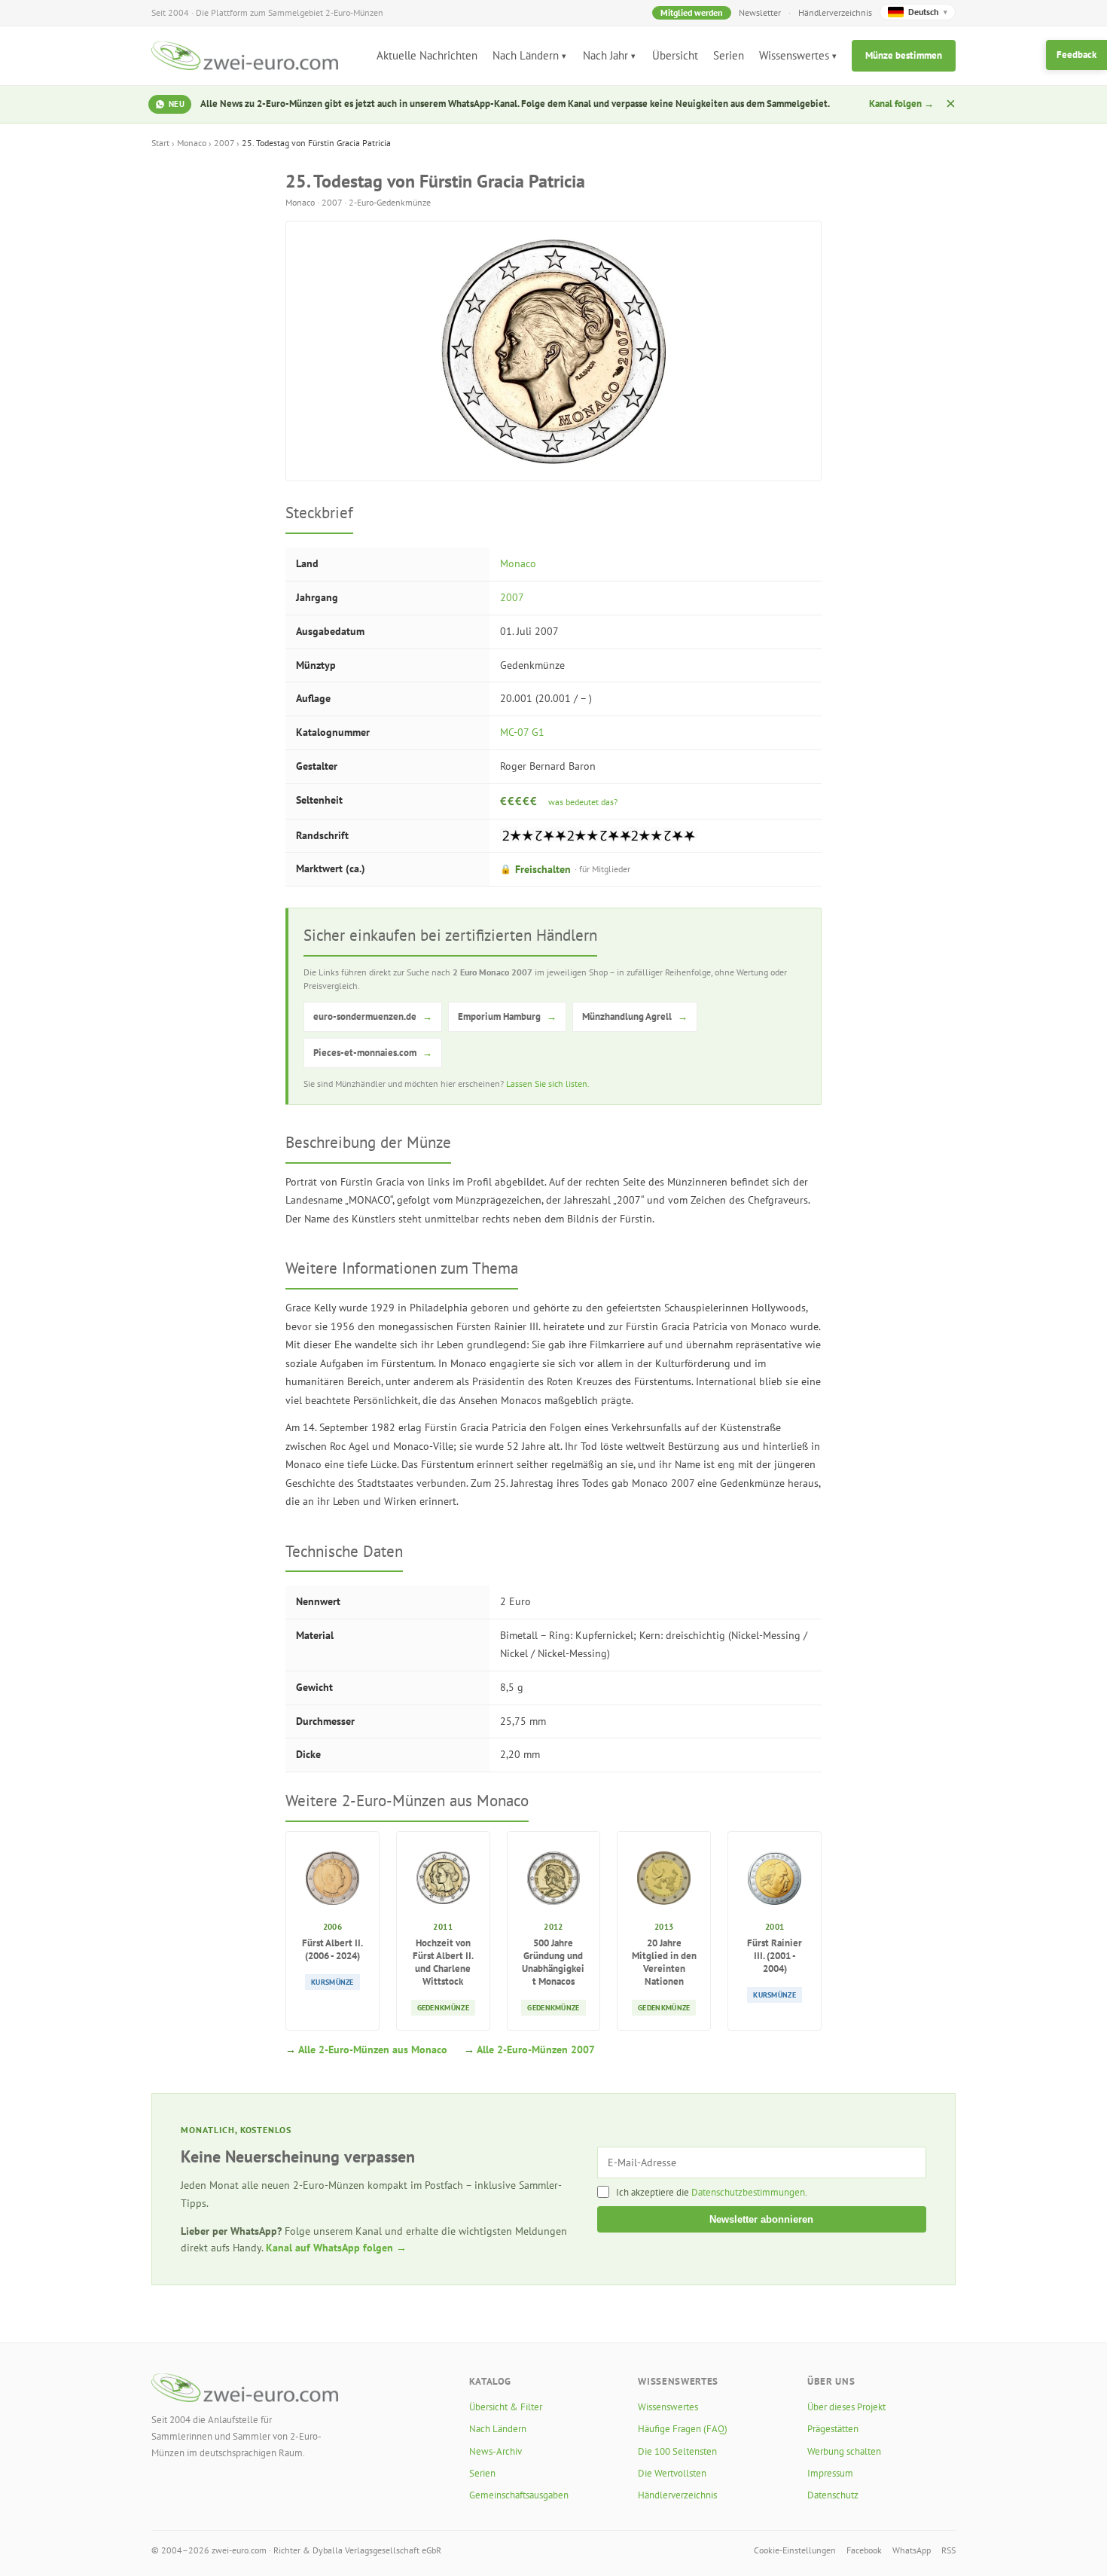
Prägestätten (833, 2429)
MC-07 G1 (522, 732)
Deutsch (928, 12)
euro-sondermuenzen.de (373, 1016)
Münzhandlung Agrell (635, 1016)
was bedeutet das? (583, 802)
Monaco (192, 143)
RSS (948, 2550)
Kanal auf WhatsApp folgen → (336, 2248)
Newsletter (760, 12)
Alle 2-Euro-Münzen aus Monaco (373, 2050)
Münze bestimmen (904, 55)
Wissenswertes (794, 55)
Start (160, 143)
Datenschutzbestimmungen (748, 2192)
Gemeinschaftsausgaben (519, 2495)
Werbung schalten (844, 2451)
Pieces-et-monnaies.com (373, 1053)
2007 (224, 143)
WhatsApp (912, 2550)
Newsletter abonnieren (761, 2219)
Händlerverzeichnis (835, 12)
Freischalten (565, 869)
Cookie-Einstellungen (795, 2550)
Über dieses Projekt (846, 2407)
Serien (729, 55)
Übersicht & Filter (506, 2407)
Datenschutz (833, 2495)
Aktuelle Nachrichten (427, 55)
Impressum (830, 2473)
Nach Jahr (605, 55)
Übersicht (675, 55)
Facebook (864, 2550)
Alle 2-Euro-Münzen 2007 (536, 2050)
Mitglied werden (692, 12)
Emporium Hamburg (507, 1016)
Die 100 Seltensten (677, 2451)
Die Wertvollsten (672, 2473)
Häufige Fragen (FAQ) (683, 2429)
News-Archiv (496, 2451)
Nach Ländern (526, 55)
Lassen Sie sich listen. (548, 1084)
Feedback (1077, 55)
